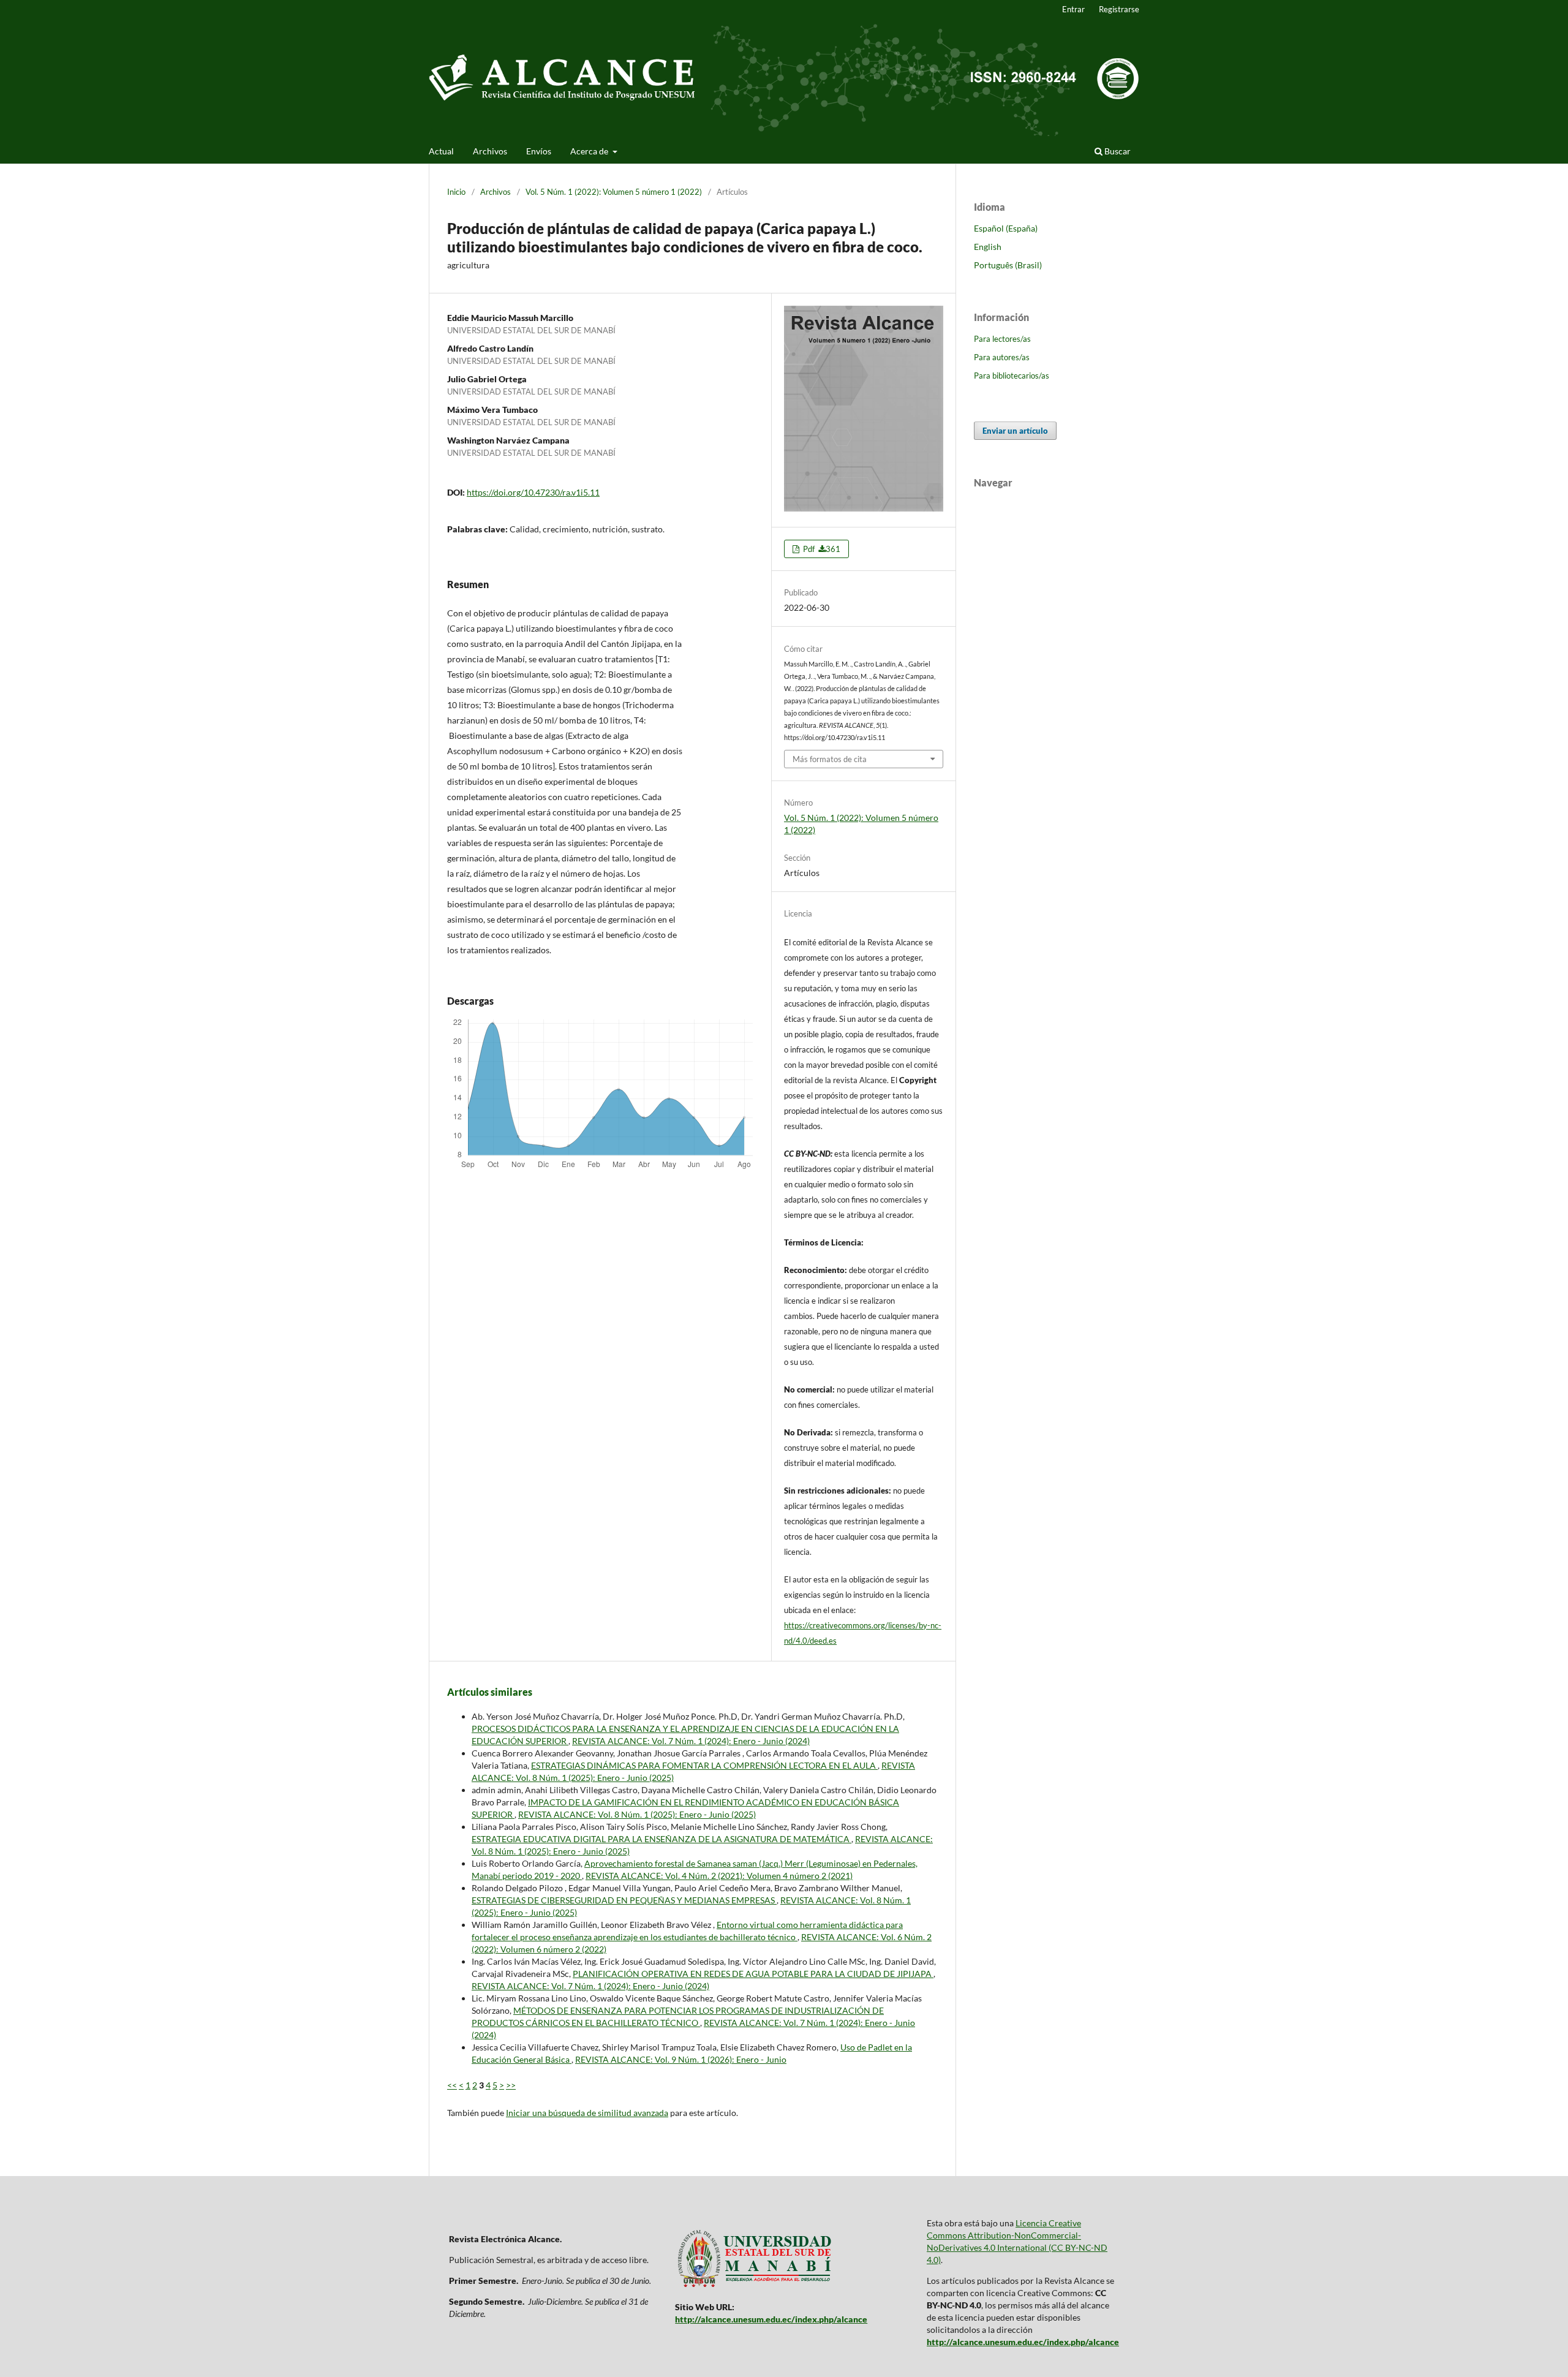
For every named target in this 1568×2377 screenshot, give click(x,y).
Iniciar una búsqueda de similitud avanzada (587, 2113)
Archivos (490, 151)
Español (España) (1006, 228)
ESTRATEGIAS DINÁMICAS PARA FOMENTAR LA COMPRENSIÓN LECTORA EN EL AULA (704, 1765)
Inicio (456, 192)
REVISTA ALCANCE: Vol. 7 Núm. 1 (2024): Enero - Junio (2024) (691, 1741)
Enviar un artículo (1015, 431)
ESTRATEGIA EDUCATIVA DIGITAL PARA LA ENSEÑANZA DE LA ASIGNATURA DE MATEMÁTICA (661, 1839)
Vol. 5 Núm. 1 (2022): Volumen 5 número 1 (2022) (614, 192)
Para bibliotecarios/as (1012, 376)
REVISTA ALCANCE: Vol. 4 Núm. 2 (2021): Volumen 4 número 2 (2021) (719, 1876)
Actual (441, 151)
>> (511, 2085)
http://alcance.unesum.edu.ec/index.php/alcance (771, 2319)
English (988, 247)
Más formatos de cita (830, 759)
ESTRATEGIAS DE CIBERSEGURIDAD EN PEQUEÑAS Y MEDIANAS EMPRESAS (624, 1900)
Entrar (1073, 9)
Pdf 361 (821, 549)
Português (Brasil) (1008, 265)
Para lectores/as (1002, 339)
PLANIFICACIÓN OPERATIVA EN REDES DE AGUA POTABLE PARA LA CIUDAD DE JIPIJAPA (753, 1974)
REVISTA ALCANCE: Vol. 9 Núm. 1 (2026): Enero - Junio (681, 2059)
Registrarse (1119, 9)
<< (452, 2085)
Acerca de (590, 151)
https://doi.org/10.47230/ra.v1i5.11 (533, 492)
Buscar (1117, 151)
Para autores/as (1002, 357)
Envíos (539, 151)
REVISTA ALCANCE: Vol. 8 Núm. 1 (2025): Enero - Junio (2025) (637, 1814)
